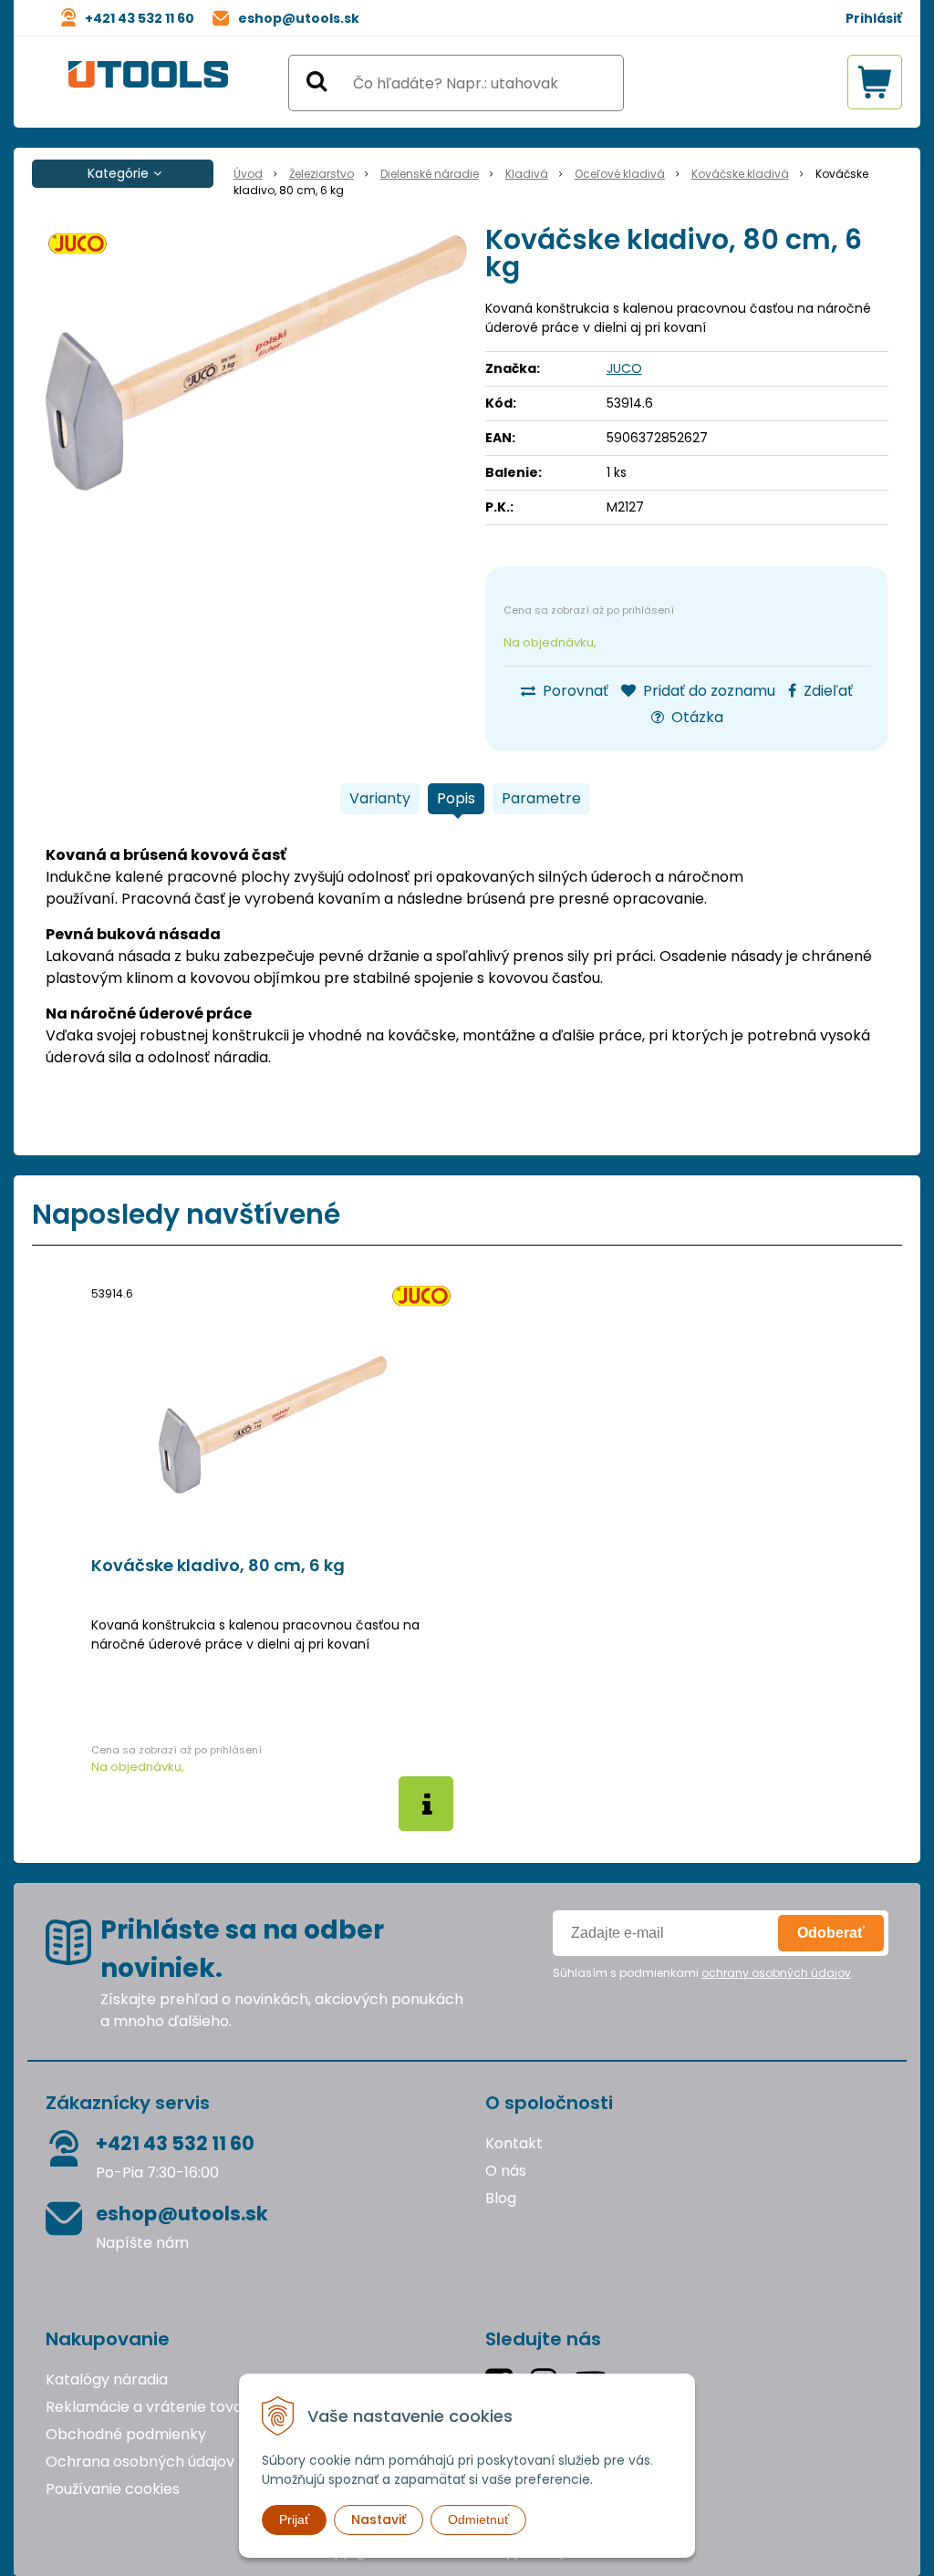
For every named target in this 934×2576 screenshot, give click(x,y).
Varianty (380, 798)
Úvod (248, 174)
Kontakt (514, 2143)
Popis (456, 798)
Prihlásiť (874, 18)
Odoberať (831, 1933)
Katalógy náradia (107, 2379)
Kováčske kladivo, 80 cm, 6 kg (218, 1566)
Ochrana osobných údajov (140, 2462)
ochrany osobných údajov (776, 1973)
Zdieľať (826, 691)
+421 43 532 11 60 (140, 18)
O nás (506, 2171)
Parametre (541, 798)
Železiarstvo (322, 174)
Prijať (294, 2519)
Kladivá (527, 174)
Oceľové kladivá (620, 174)
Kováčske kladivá (740, 174)
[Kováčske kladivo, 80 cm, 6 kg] (256, 363)
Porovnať (574, 691)
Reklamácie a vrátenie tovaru (151, 2407)
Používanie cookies (113, 2489)
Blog (501, 2198)
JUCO (624, 368)
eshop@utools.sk (299, 18)
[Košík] (875, 82)
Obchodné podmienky (126, 2434)
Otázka (695, 717)
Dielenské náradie (430, 174)
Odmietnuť (478, 2519)
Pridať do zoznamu (707, 691)
